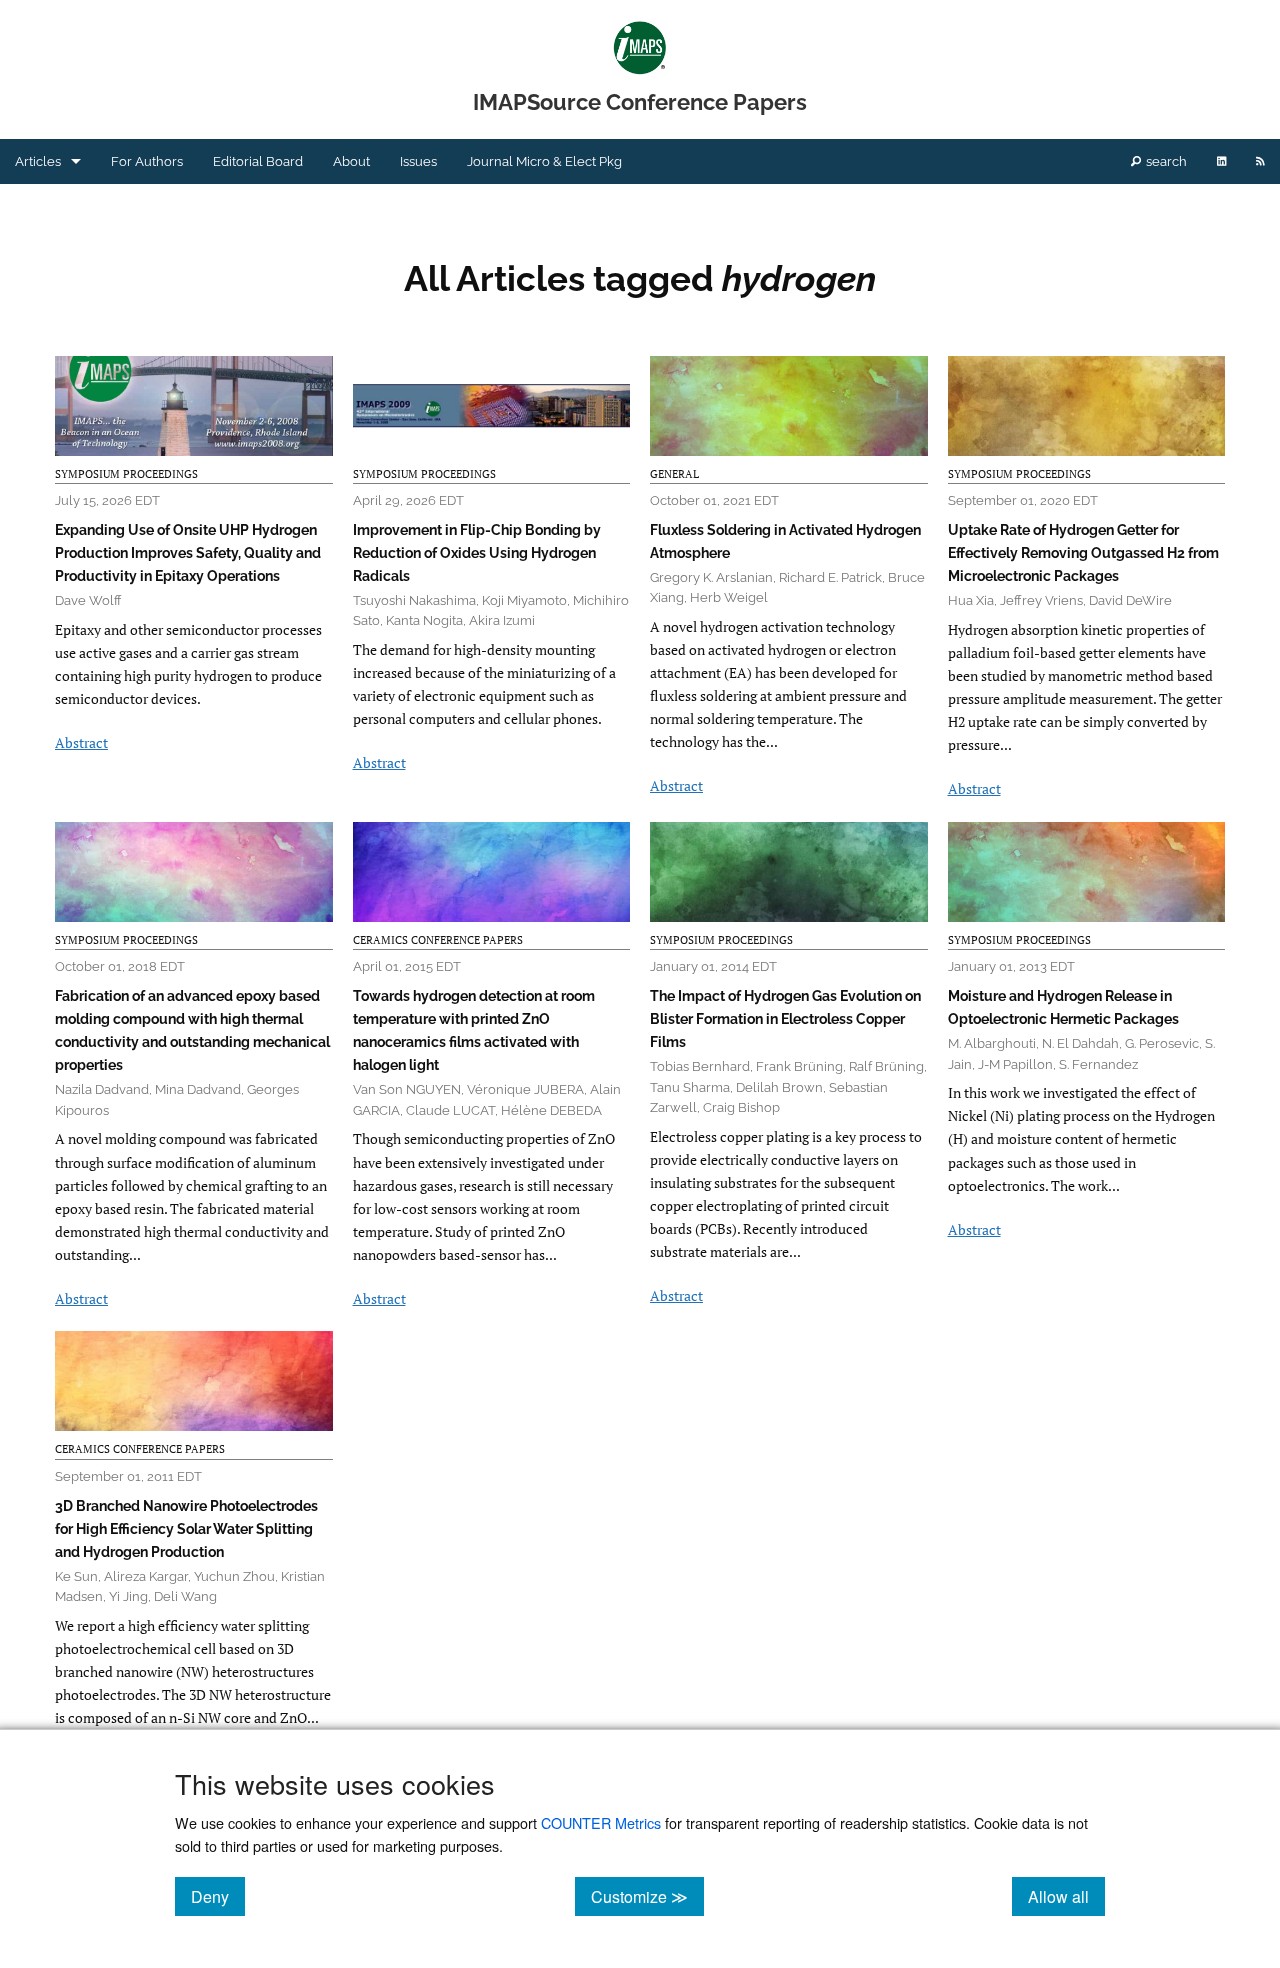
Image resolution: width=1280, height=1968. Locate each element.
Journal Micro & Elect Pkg (544, 161)
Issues (418, 161)
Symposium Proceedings (126, 474)
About (351, 161)
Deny (218, 1896)
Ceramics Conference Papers (438, 940)
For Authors (147, 161)
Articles (38, 161)
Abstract (81, 742)
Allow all (1066, 1896)
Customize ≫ (647, 1896)
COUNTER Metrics (601, 1822)
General (674, 474)
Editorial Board (258, 161)
